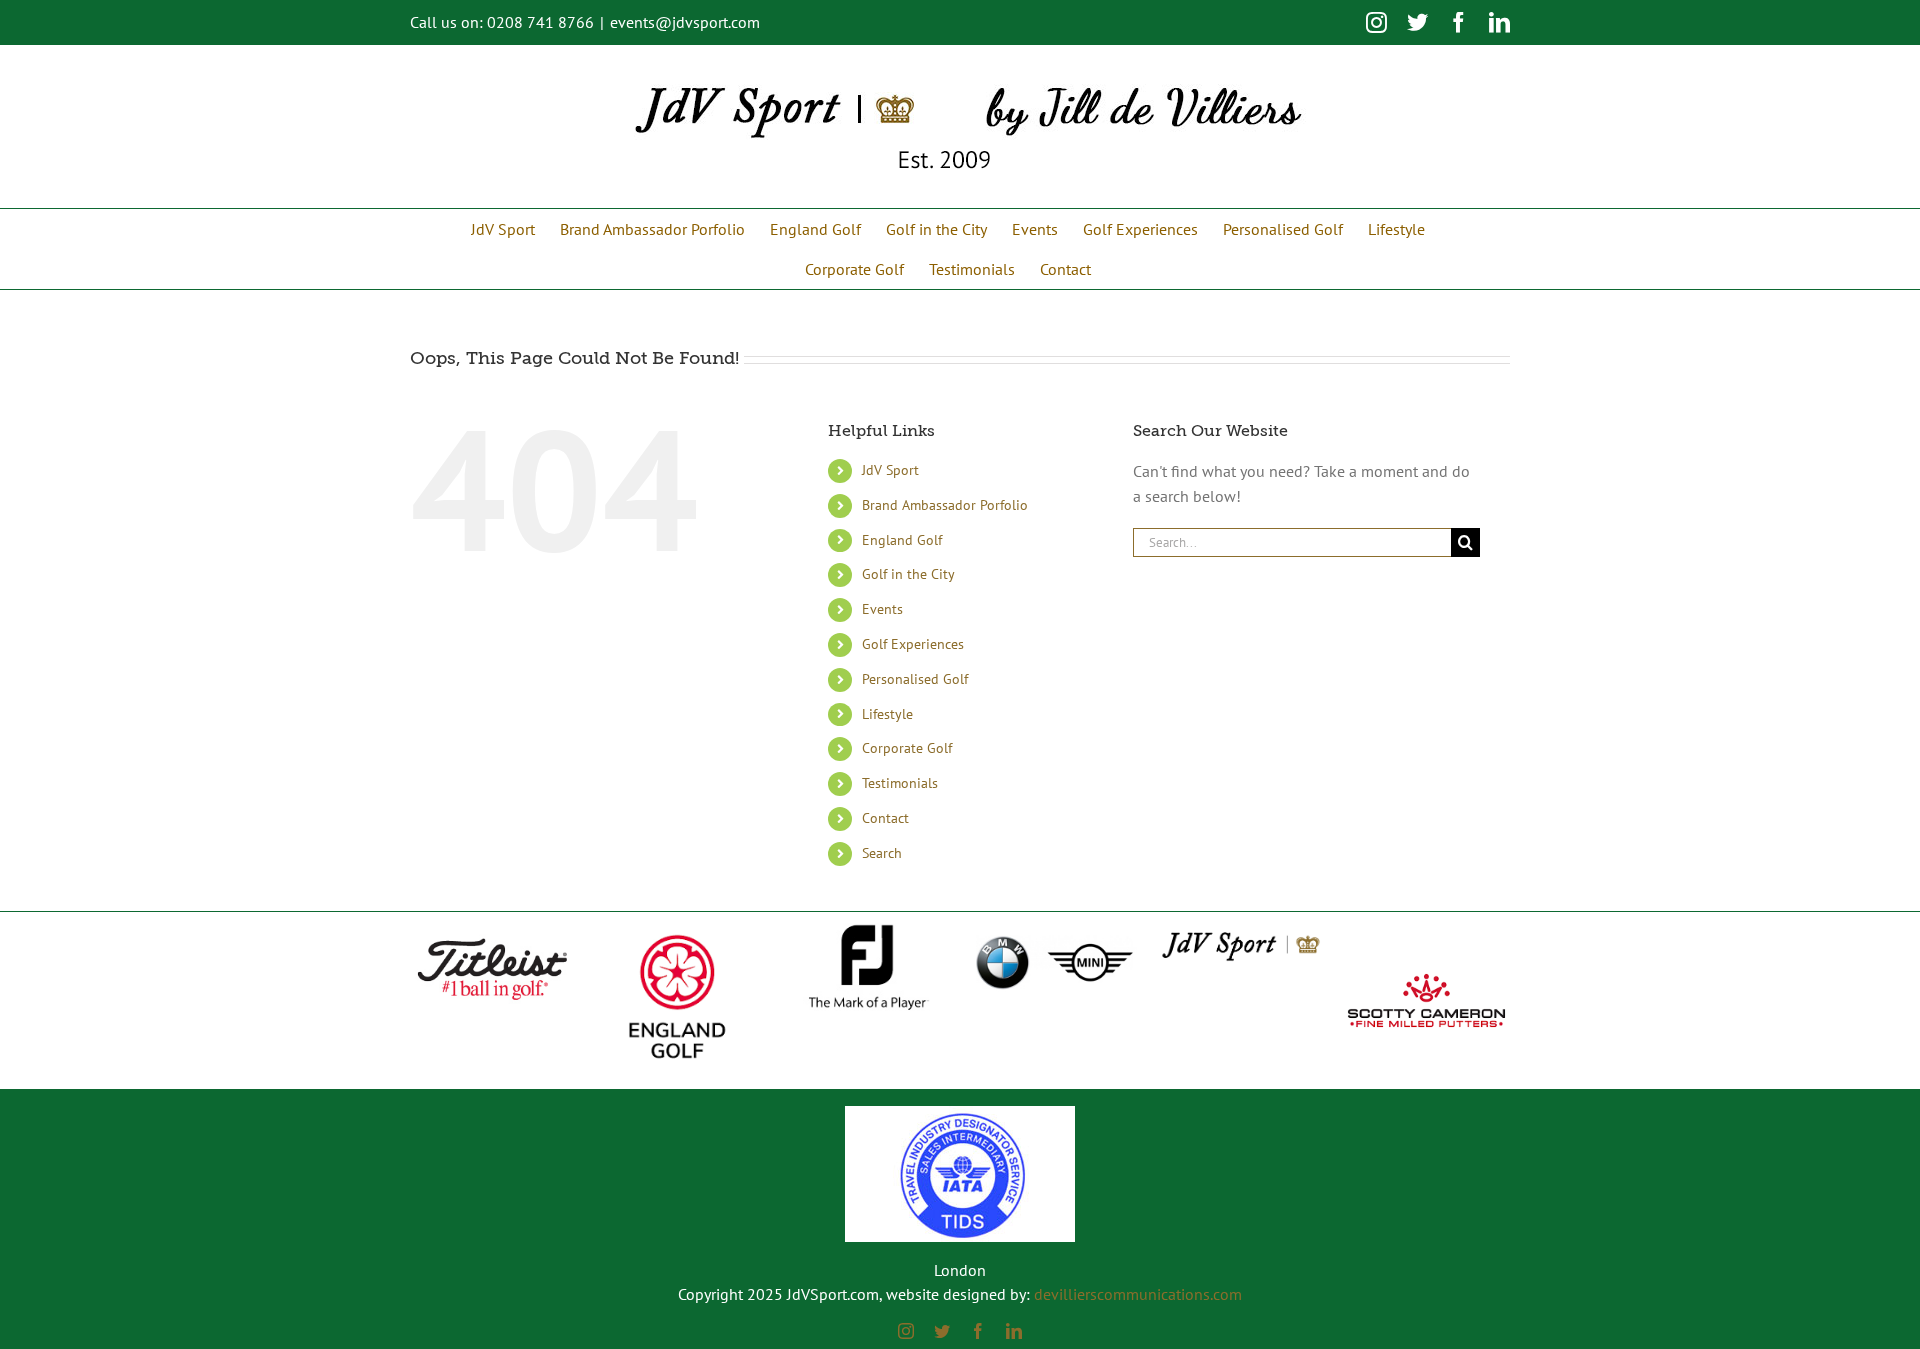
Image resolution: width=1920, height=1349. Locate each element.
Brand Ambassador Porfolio (945, 505)
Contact (885, 818)
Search (882, 853)
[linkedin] (1014, 1331)
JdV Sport (890, 470)
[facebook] (978, 1331)
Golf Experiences (913, 644)
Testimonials (900, 783)
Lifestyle (887, 714)
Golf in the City (908, 574)
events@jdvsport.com (685, 22)
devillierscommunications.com (1138, 1294)
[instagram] (906, 1331)
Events (882, 609)
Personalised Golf (915, 679)
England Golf (902, 540)
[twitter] (942, 1331)
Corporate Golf (907, 748)
